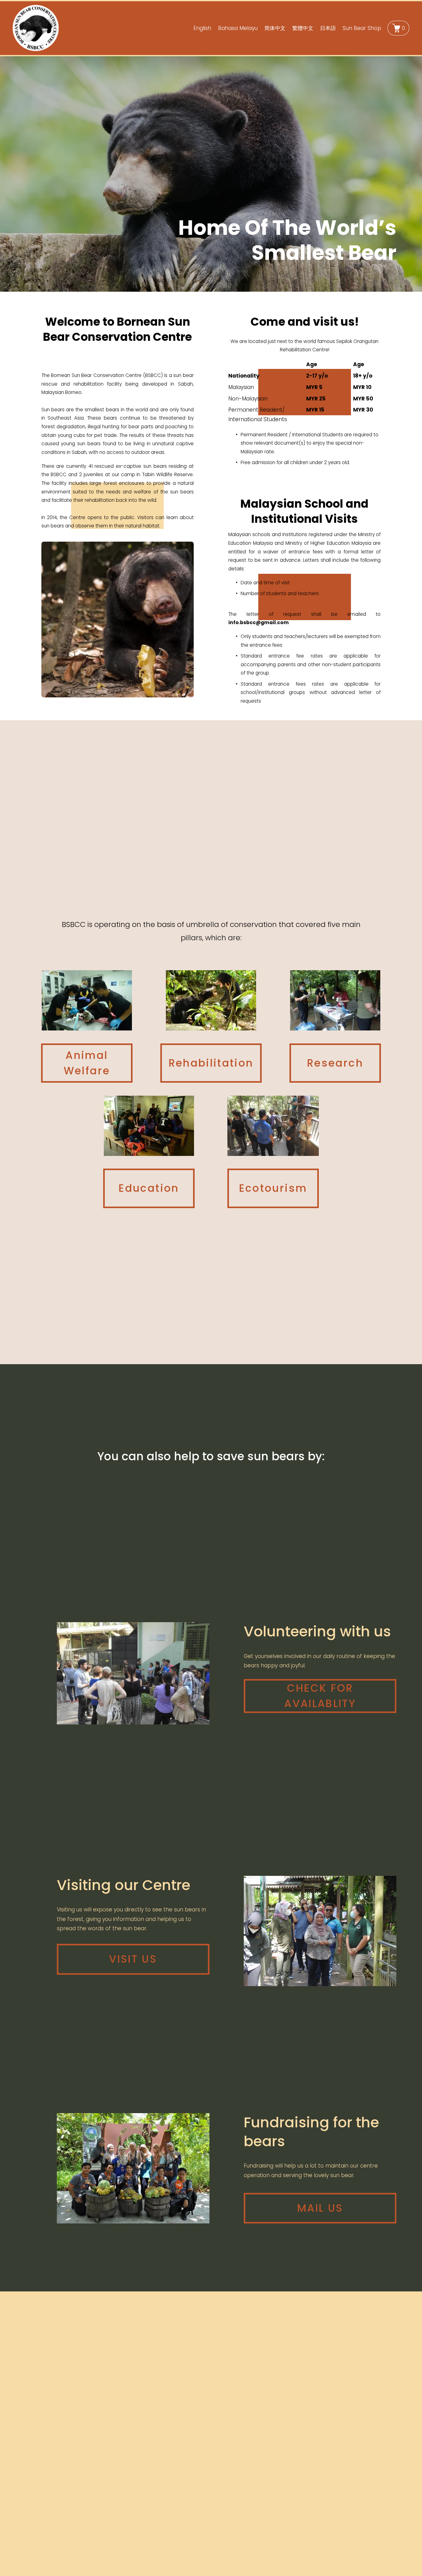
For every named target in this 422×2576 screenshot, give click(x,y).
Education (149, 1188)
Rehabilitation (211, 1063)
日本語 (328, 28)
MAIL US (320, 2208)
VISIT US (133, 1959)
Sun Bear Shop (362, 28)
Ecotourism (273, 1188)
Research (335, 1063)
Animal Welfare (87, 1063)
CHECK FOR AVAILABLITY (320, 1696)
